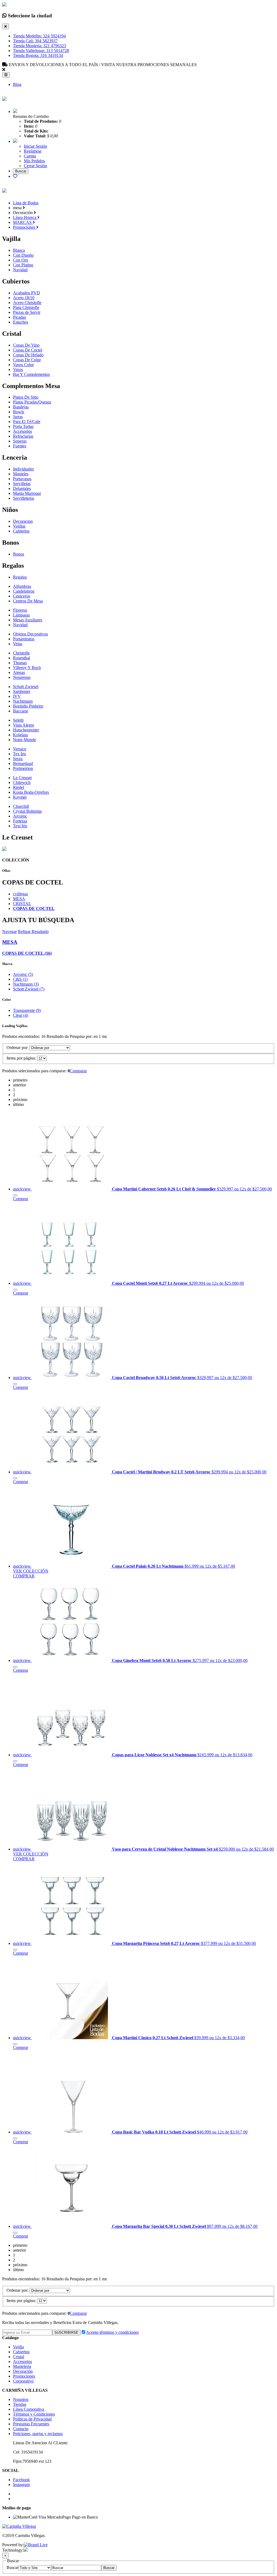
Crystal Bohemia (27, 811)
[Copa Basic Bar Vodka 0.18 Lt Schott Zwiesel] (72, 2132)
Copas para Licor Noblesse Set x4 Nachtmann (155, 1755)
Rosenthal (22, 658)
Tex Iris (19, 754)
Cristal (19, 2357)
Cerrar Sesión (35, 166)
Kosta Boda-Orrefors (31, 792)
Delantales (22, 488)
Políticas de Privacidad (32, 2419)
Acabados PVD (27, 293)
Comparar (78, 1071)
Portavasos (22, 479)
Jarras (18, 417)
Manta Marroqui (27, 493)
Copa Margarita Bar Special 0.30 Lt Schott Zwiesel (159, 2226)
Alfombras (22, 586)
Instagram (21, 2485)
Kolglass (20, 735)
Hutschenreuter (26, 730)
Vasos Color (23, 365)
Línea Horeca (25, 217)
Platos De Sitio (26, 397)
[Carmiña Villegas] (4, 98)
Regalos (20, 577)
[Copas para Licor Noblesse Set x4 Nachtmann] (72, 1755)
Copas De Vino (26, 345)
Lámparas (21, 615)
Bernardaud (23, 764)
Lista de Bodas (26, 203)
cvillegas (20, 894)
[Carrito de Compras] (15, 112)
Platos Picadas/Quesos (32, 402)
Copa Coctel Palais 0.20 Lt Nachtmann (148, 1566)
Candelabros (24, 591)
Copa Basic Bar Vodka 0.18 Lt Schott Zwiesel (154, 2132)
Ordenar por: (17, 1047)
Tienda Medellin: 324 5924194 (39, 36)
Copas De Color (27, 360)
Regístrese (33, 151)
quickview (22, 1189)
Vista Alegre (24, 725)
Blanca (19, 250)
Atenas (19, 672)
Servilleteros (24, 498)
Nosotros (21, 2399)
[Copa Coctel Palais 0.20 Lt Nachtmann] (72, 1566)
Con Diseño (23, 255)
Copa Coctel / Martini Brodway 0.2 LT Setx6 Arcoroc (162, 1472)
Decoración (23, 2371)
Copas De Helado (28, 355)
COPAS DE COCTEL (34, 908)
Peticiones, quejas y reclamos (38, 2434)
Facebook (21, 2480)
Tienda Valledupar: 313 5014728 (41, 51)
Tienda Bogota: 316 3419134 (38, 55)
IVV (17, 696)
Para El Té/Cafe (27, 422)
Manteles (21, 474)
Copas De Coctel (28, 350)
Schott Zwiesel (26, 687)
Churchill (21, 806)
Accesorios (22, 431)
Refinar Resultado (33, 932)
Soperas (20, 441)
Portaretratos (24, 639)
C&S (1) (20, 979)
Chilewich (22, 782)
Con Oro (21, 260)
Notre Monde (24, 740)
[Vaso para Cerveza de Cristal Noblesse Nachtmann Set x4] (72, 1849)
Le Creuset (22, 778)
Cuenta (30, 156)
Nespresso (22, 677)
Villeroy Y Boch (27, 668)
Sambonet (22, 691)
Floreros (20, 610)
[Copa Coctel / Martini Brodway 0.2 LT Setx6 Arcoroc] (72, 1472)
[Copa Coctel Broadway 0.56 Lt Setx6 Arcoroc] (72, 1378)
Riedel (19, 787)
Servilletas (22, 484)
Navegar (9, 932)
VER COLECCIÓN (31, 1571)
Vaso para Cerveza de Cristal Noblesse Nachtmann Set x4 (165, 1849)
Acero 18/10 (24, 298)
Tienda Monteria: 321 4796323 (39, 46)
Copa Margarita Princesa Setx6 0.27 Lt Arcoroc (156, 1943)
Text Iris (20, 826)
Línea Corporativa (29, 2409)
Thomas (20, 663)
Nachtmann (23, 701)
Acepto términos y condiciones (112, 2332)
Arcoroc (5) (23, 974)
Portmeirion (23, 768)
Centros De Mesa (28, 601)
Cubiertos (21, 531)
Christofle (21, 653)
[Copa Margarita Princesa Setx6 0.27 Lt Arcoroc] (72, 1943)
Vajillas (19, 526)
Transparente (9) (27, 1010)
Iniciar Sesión (35, 146)
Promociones (25, 227)
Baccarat (20, 711)
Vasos (18, 369)
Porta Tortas (23, 426)
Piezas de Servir (27, 312)
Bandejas (21, 407)
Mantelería (22, 2366)
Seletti (18, 720)
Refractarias (23, 436)
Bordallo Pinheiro (28, 706)
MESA (19, 899)
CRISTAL (22, 904)
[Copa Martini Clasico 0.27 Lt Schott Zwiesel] (72, 2038)
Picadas (19, 317)
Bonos (19, 554)
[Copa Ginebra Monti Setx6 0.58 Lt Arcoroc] (72, 1660)
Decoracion (23, 521)
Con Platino (23, 265)
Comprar (21, 1199)
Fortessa (20, 821)
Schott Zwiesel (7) (29, 989)
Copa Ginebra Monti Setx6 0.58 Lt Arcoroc (152, 1660)
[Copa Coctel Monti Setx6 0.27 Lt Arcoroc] (72, 1283)
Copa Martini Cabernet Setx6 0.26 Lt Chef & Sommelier (164, 1189)
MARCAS (23, 222)
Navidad (20, 270)
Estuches (21, 322)
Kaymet (20, 797)
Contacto (21, 2429)
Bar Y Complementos (31, 374)
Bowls (19, 412)
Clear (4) (21, 1015)
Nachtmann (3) (26, 984)
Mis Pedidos (34, 161)
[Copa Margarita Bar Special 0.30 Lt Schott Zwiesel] (72, 2226)
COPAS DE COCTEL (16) (27, 953)
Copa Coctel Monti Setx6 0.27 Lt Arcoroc (151, 1283)
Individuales (23, 469)
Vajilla (18, 2347)
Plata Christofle (26, 307)
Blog (17, 84)
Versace (20, 749)
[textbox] (76, 2568)
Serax (18, 759)
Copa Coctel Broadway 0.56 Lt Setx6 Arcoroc (155, 1378)
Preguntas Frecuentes (31, 2424)
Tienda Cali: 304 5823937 (35, 41)
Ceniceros (22, 596)
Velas (18, 644)
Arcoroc (20, 816)
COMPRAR (24, 1576)
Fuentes (20, 446)
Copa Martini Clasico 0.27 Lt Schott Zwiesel (153, 2038)
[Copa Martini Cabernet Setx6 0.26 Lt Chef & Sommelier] (72, 1189)
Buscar (12, 2567)
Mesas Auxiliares (28, 620)
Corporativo (23, 2381)
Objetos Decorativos (30, 634)
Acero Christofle (27, 303)
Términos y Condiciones (34, 2414)
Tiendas (20, 2404)
